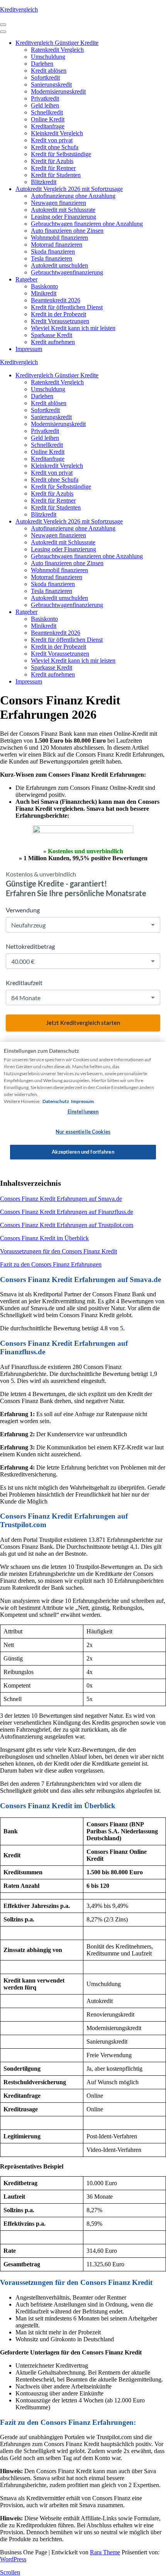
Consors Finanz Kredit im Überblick (44, 1238)
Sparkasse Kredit (52, 335)
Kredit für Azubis (52, 161)
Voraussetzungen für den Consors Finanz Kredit (58, 1251)
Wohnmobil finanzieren (59, 238)
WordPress (13, 2559)
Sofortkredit (45, 78)
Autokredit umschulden (59, 265)
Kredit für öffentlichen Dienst (67, 307)
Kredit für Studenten (56, 175)
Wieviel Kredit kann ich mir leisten (73, 328)
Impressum (29, 349)
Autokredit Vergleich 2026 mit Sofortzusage (69, 189)
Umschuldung (48, 57)
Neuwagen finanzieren (58, 203)
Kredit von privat (52, 140)
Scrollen (10, 2572)
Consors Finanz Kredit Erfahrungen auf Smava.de (61, 1199)
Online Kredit (48, 119)
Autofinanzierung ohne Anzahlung (73, 196)
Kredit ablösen (49, 71)
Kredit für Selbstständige (61, 154)
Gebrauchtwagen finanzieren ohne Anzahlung (87, 224)
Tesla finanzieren (52, 258)
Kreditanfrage (48, 126)
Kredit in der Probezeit (58, 314)
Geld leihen (45, 105)
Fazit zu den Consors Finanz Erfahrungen (51, 1264)
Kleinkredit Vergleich (57, 133)
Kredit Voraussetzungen (60, 321)
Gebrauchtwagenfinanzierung (67, 272)
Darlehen (42, 64)
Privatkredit (45, 98)
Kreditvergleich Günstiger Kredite (57, 43)
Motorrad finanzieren (57, 245)
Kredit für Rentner (53, 168)
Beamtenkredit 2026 (56, 300)
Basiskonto (44, 286)
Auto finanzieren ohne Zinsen (67, 231)
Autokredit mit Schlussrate (63, 210)
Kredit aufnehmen (53, 342)
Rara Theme (105, 2552)
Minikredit (44, 293)
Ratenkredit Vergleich (57, 50)
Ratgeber (26, 279)
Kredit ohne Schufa (55, 147)
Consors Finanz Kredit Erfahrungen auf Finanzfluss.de (67, 1212)
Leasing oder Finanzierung (64, 217)
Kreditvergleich (19, 9)
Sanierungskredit (51, 84)
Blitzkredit (44, 182)
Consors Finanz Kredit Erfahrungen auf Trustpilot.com (67, 1225)
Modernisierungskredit (58, 91)
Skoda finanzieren (53, 251)
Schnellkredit (47, 112)
